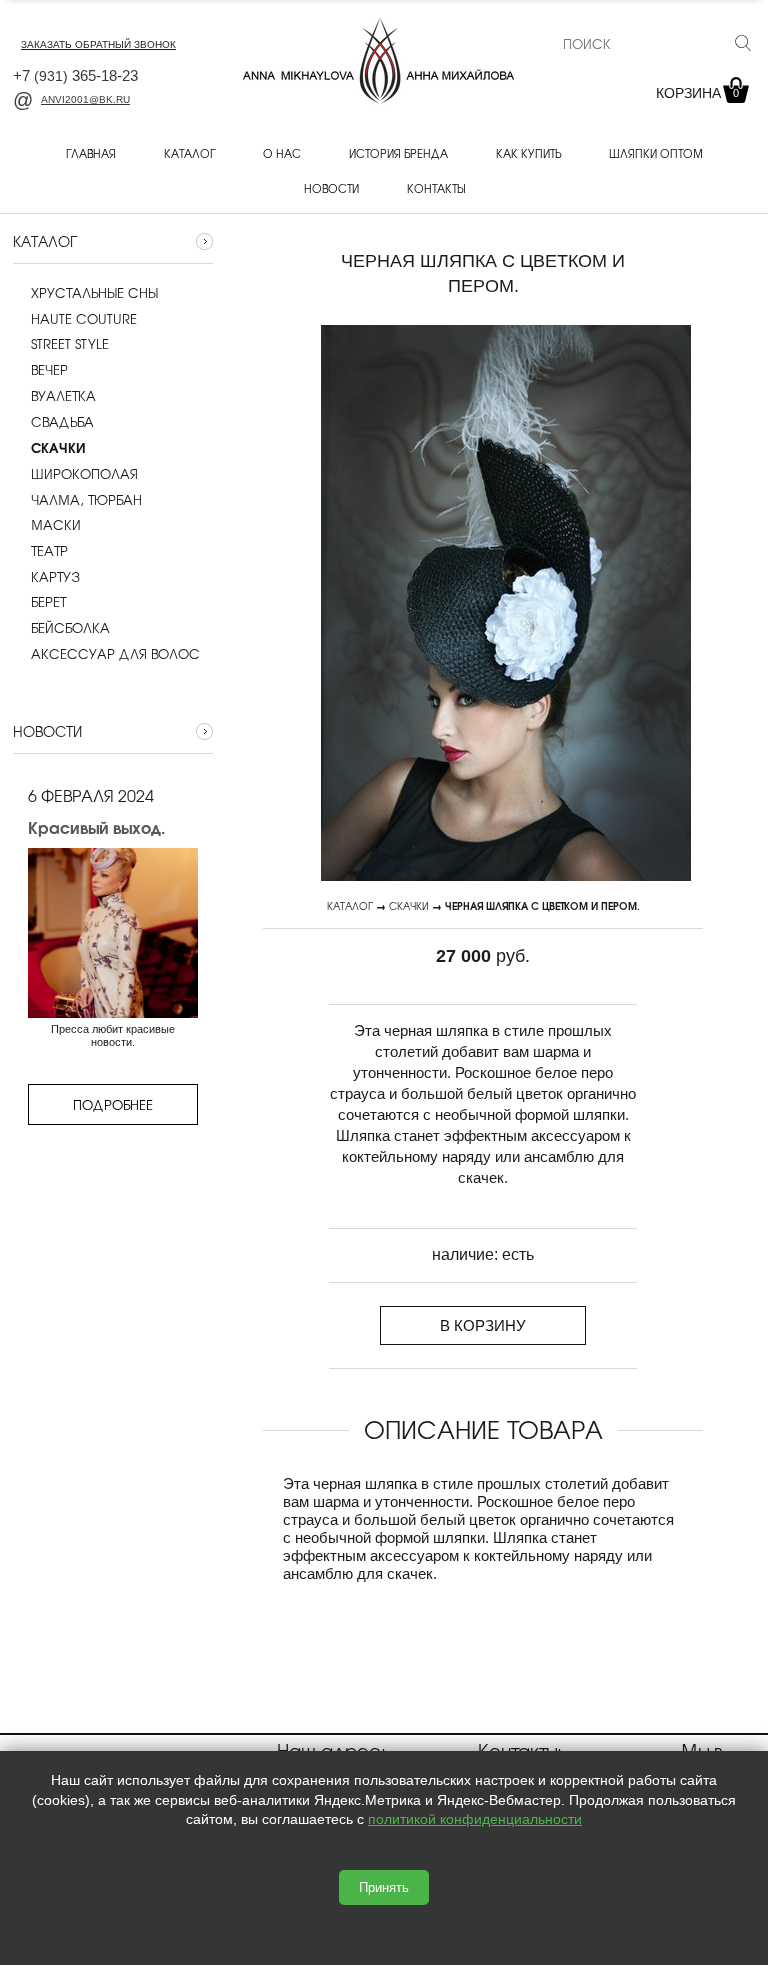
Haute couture (84, 319)
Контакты (436, 188)
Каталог (189, 153)
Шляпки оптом (656, 153)
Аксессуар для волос (115, 654)
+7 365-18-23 (75, 75)
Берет (48, 602)
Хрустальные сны (94, 293)
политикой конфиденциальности (475, 1819)
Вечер (49, 370)
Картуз (55, 577)
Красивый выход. (96, 827)
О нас (282, 153)
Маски (56, 525)
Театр (49, 551)
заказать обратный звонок (98, 44)
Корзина (697, 93)
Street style (70, 344)
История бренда (398, 153)
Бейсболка (70, 628)
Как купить (528, 153)
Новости (331, 188)
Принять (384, 1887)
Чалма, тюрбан (86, 500)
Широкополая (84, 474)
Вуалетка (63, 396)
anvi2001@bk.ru (85, 99)
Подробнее (113, 1104)
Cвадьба (62, 422)
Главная (91, 153)
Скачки (409, 905)
